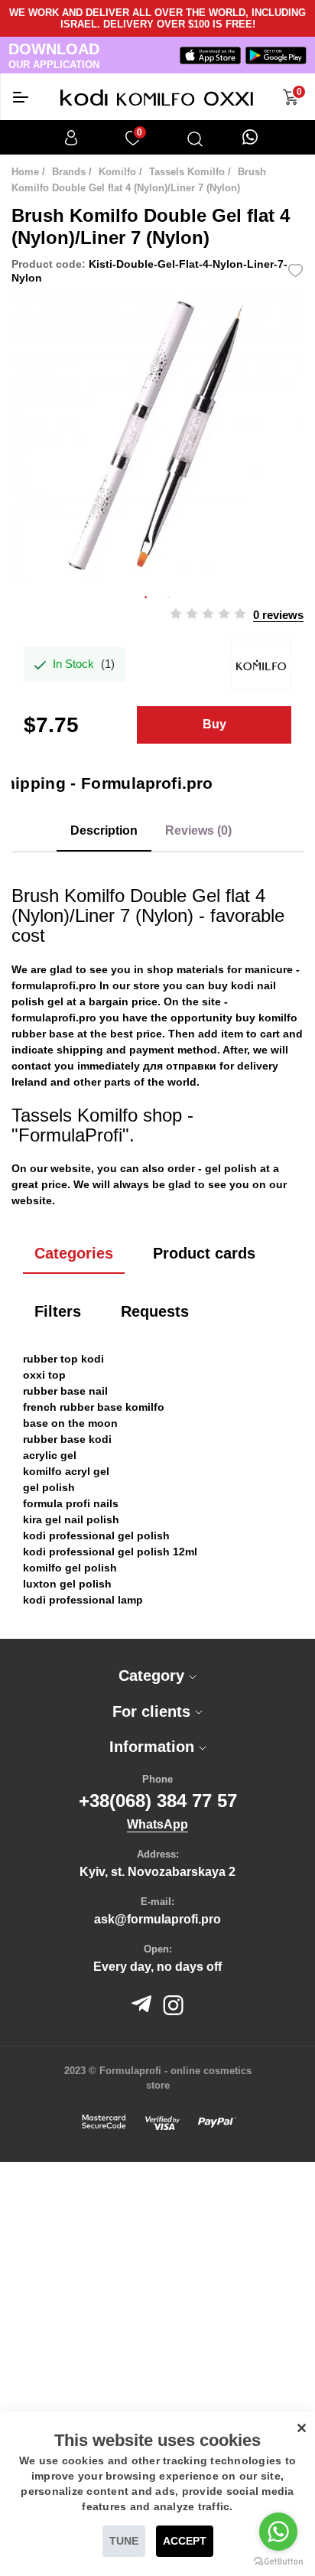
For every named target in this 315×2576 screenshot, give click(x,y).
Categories (74, 1253)
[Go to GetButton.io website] (278, 2561)
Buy (214, 724)
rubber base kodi (67, 1439)
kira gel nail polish (71, 1519)
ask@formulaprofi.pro (157, 1919)
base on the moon (70, 1423)
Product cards (204, 1253)
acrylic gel (50, 1455)
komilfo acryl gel (66, 1471)
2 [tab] (169, 595)
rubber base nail (65, 1391)
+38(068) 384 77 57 (158, 1801)
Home (25, 172)
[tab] (157, 1676)
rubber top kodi (63, 1359)
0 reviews (278, 615)
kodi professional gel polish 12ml (110, 1552)
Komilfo (117, 172)
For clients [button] (154, 1711)
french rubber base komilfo (94, 1407)
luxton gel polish (67, 1584)
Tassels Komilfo (187, 172)
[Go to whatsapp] (278, 2532)
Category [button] (154, 1676)
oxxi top (44, 1375)
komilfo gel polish (70, 1568)
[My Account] (71, 138)
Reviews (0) (198, 830)
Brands (69, 172)
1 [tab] (146, 595)
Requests (155, 1311)
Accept (185, 2541)
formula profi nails (71, 1503)
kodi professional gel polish (96, 1536)
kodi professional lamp (83, 1600)
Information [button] (154, 1747)
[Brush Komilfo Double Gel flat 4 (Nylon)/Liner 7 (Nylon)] (157, 438)
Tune (124, 2541)
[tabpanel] (157, 438)
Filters (58, 1311)
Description (104, 830)
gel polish (231, 1168)
